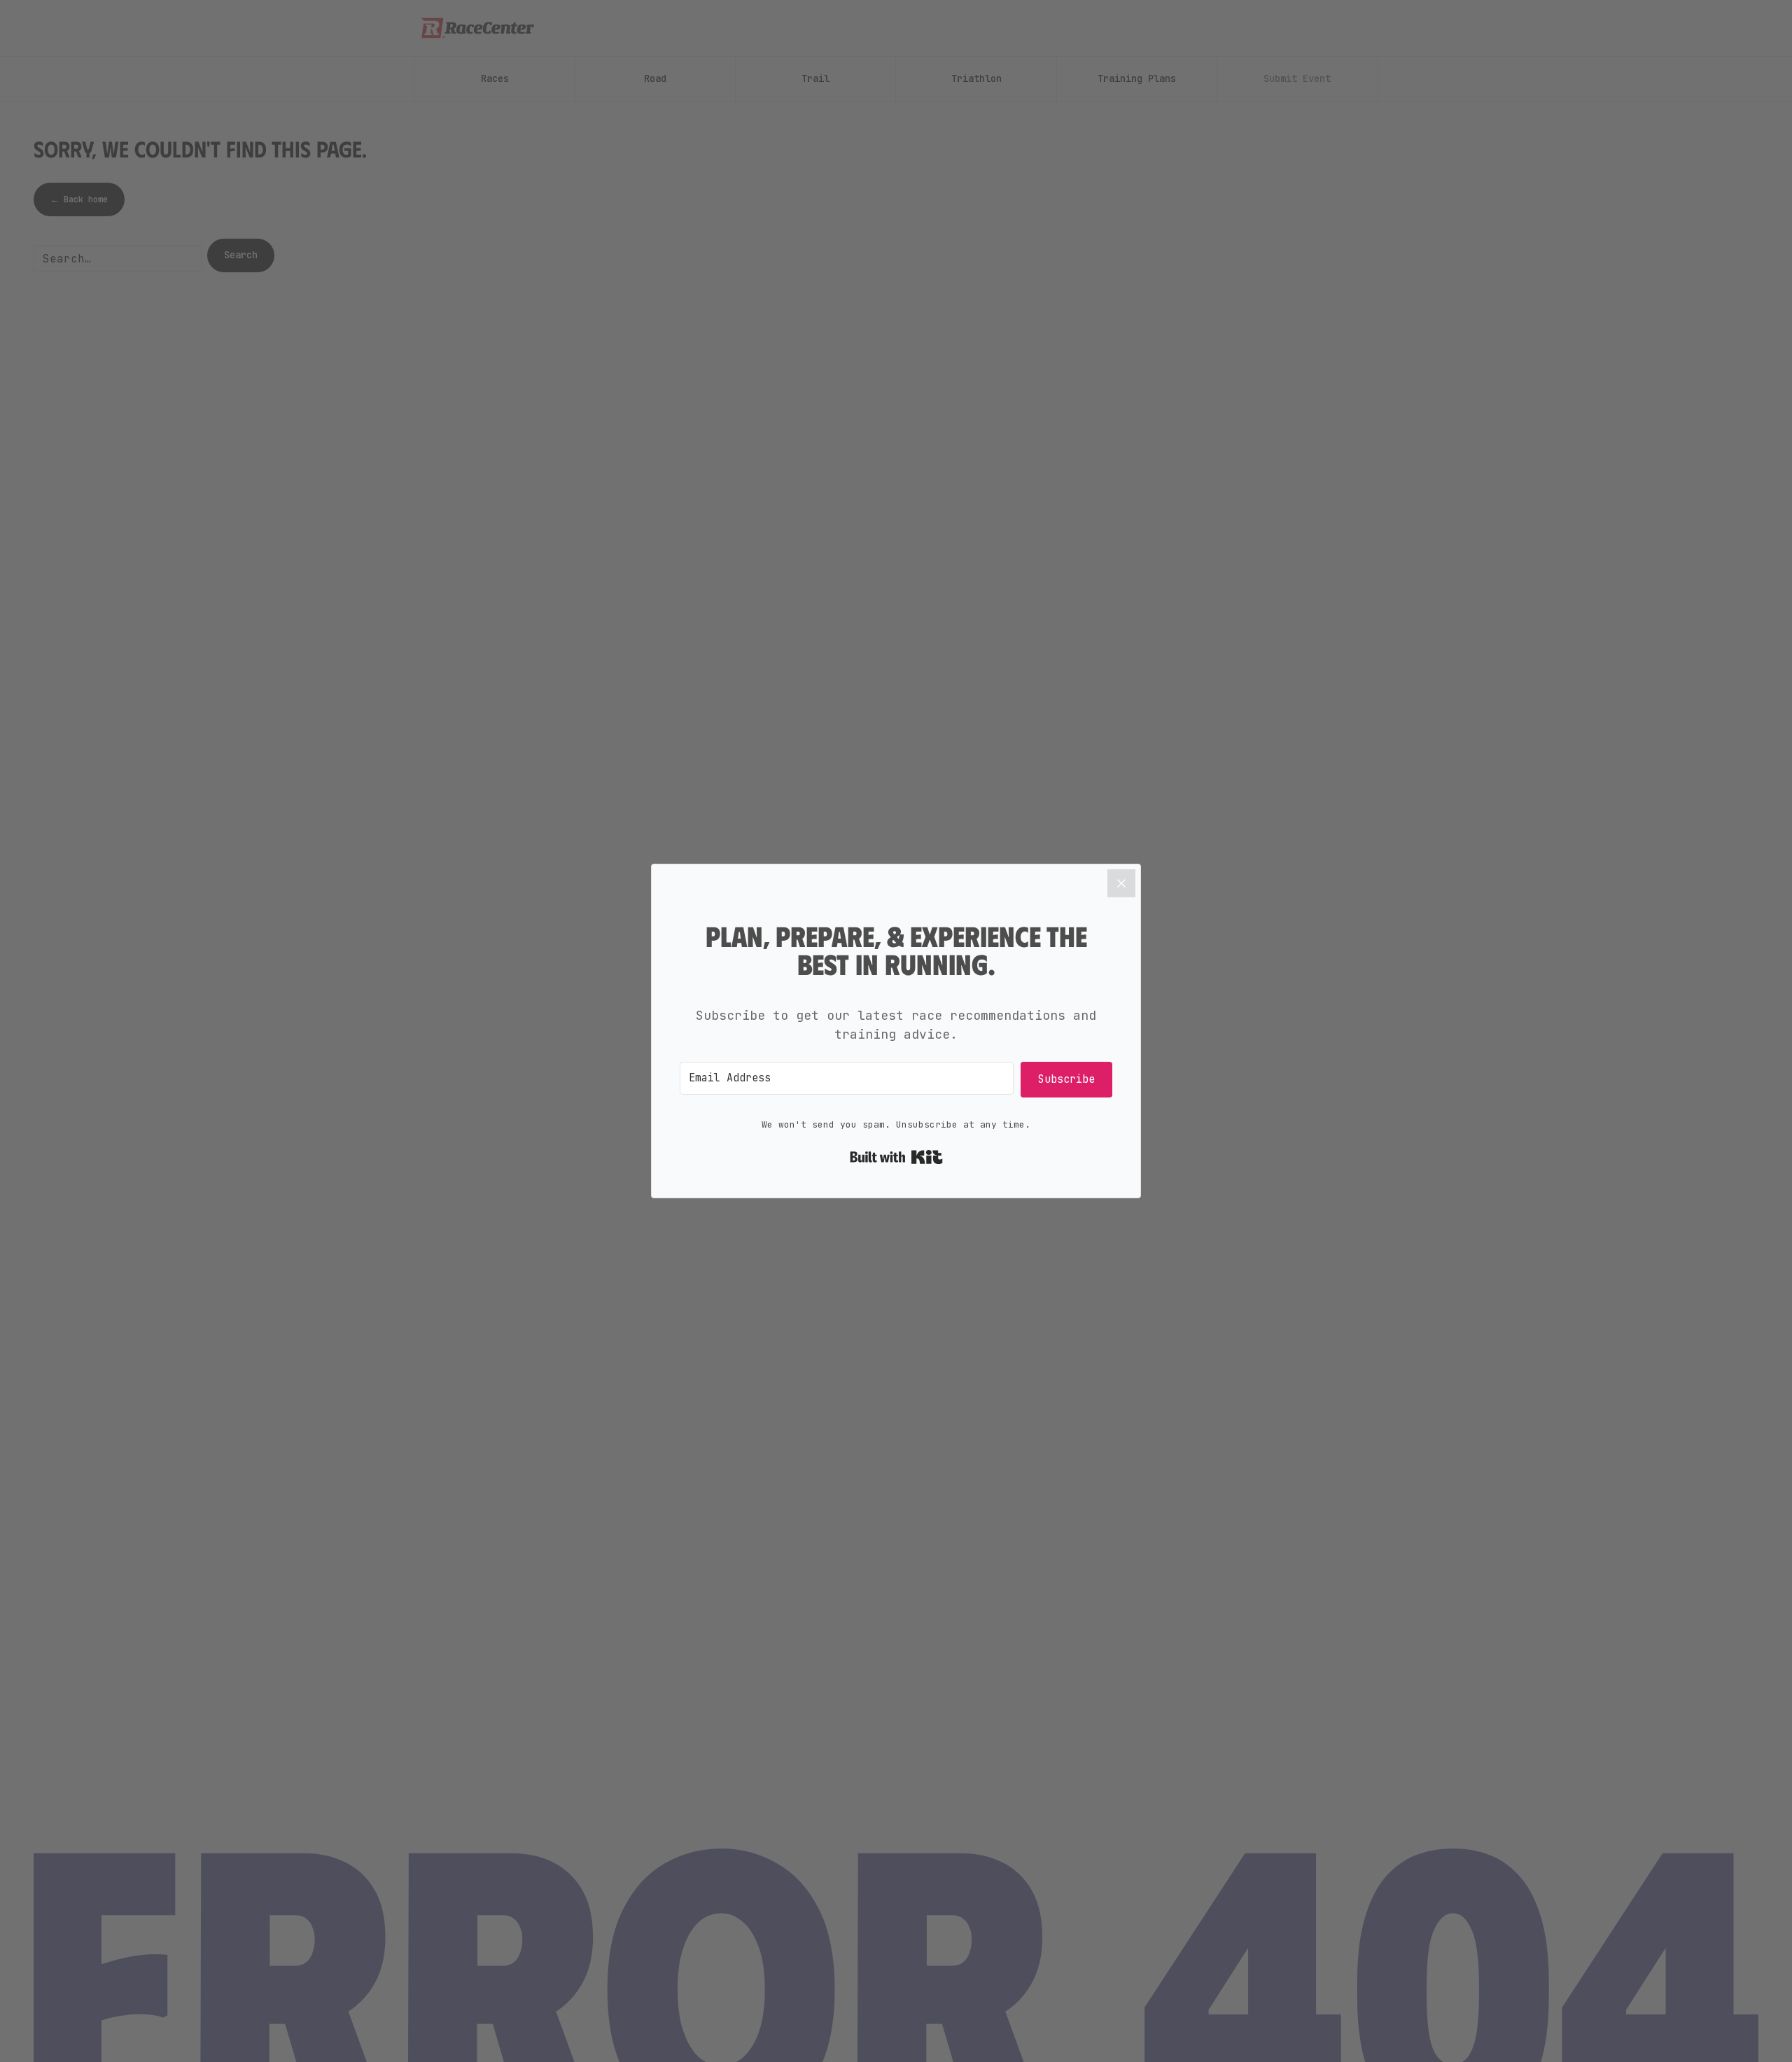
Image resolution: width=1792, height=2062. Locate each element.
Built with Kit (896, 1157)
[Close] (1121, 883)
